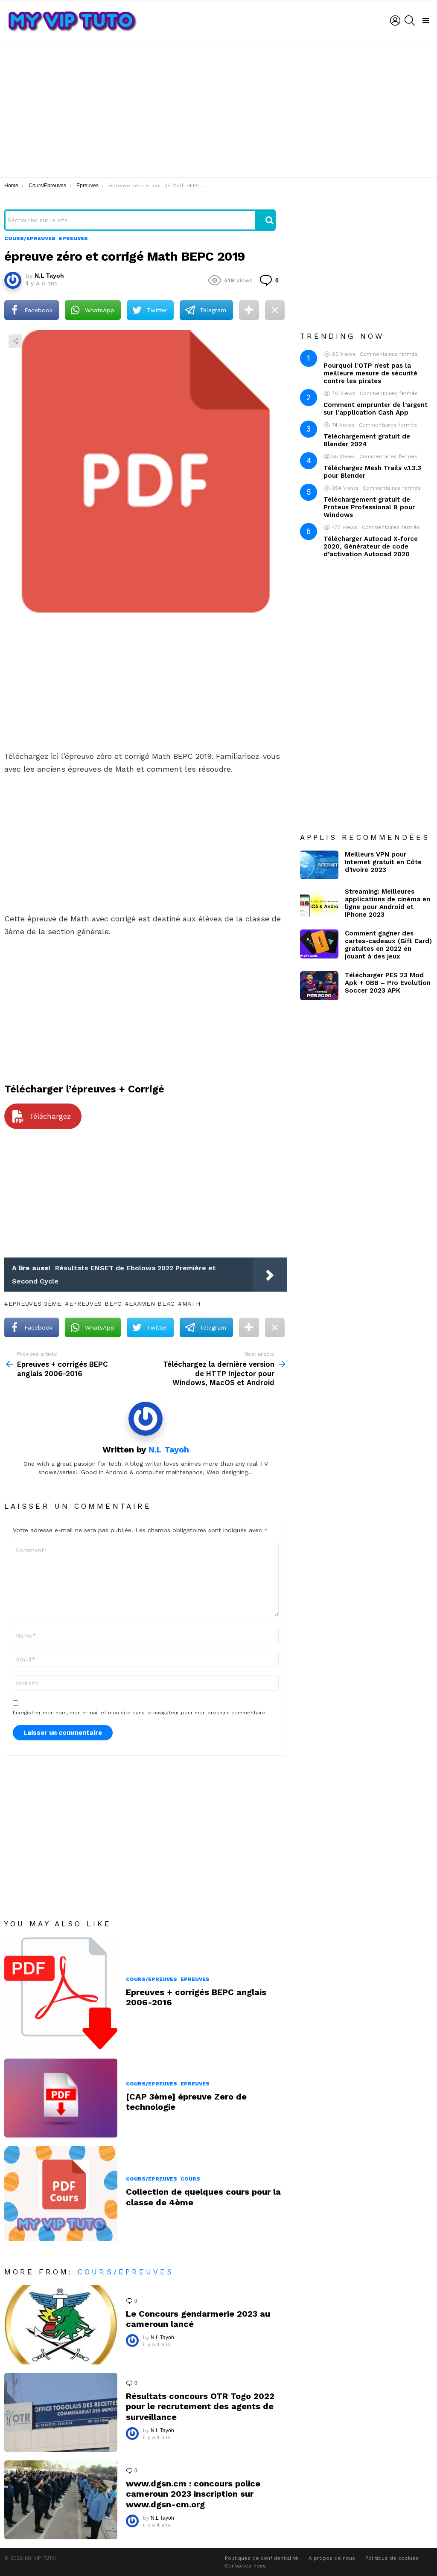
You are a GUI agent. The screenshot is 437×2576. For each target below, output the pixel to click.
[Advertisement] (218, 109)
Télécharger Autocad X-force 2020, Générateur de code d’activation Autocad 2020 (371, 546)
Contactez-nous (245, 2566)
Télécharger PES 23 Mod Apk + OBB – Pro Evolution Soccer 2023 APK (388, 983)
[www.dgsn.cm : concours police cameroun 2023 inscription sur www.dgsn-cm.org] (61, 2500)
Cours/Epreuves (151, 1979)
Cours (190, 2179)
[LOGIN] (395, 20)
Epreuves (195, 1979)
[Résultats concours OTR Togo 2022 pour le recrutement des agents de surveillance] (61, 2412)
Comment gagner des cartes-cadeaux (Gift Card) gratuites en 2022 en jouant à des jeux (388, 945)
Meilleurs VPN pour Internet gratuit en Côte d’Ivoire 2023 (383, 862)
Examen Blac (152, 1304)
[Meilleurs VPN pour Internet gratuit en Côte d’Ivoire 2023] (319, 865)
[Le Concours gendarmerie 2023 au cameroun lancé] (61, 2325)
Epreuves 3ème (35, 1304)
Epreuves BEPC (95, 1304)
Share (15, 341)
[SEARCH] (410, 20)
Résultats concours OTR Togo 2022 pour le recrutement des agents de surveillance (200, 2406)
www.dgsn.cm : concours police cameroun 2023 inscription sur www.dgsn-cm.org (193, 2494)
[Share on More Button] (249, 310)
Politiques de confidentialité (262, 2558)
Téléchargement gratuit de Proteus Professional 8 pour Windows (369, 507)
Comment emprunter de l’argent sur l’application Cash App (376, 409)
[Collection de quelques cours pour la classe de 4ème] (61, 2193)
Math (191, 1304)
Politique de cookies (392, 2558)
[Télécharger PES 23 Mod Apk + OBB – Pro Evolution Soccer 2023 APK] (319, 986)
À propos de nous (332, 2558)
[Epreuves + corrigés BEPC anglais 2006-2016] (61, 1994)
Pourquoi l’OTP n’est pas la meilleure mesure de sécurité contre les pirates (370, 373)
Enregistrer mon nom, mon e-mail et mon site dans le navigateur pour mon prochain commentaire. (140, 1713)
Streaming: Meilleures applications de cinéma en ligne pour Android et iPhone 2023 (387, 903)
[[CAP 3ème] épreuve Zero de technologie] (61, 2098)
